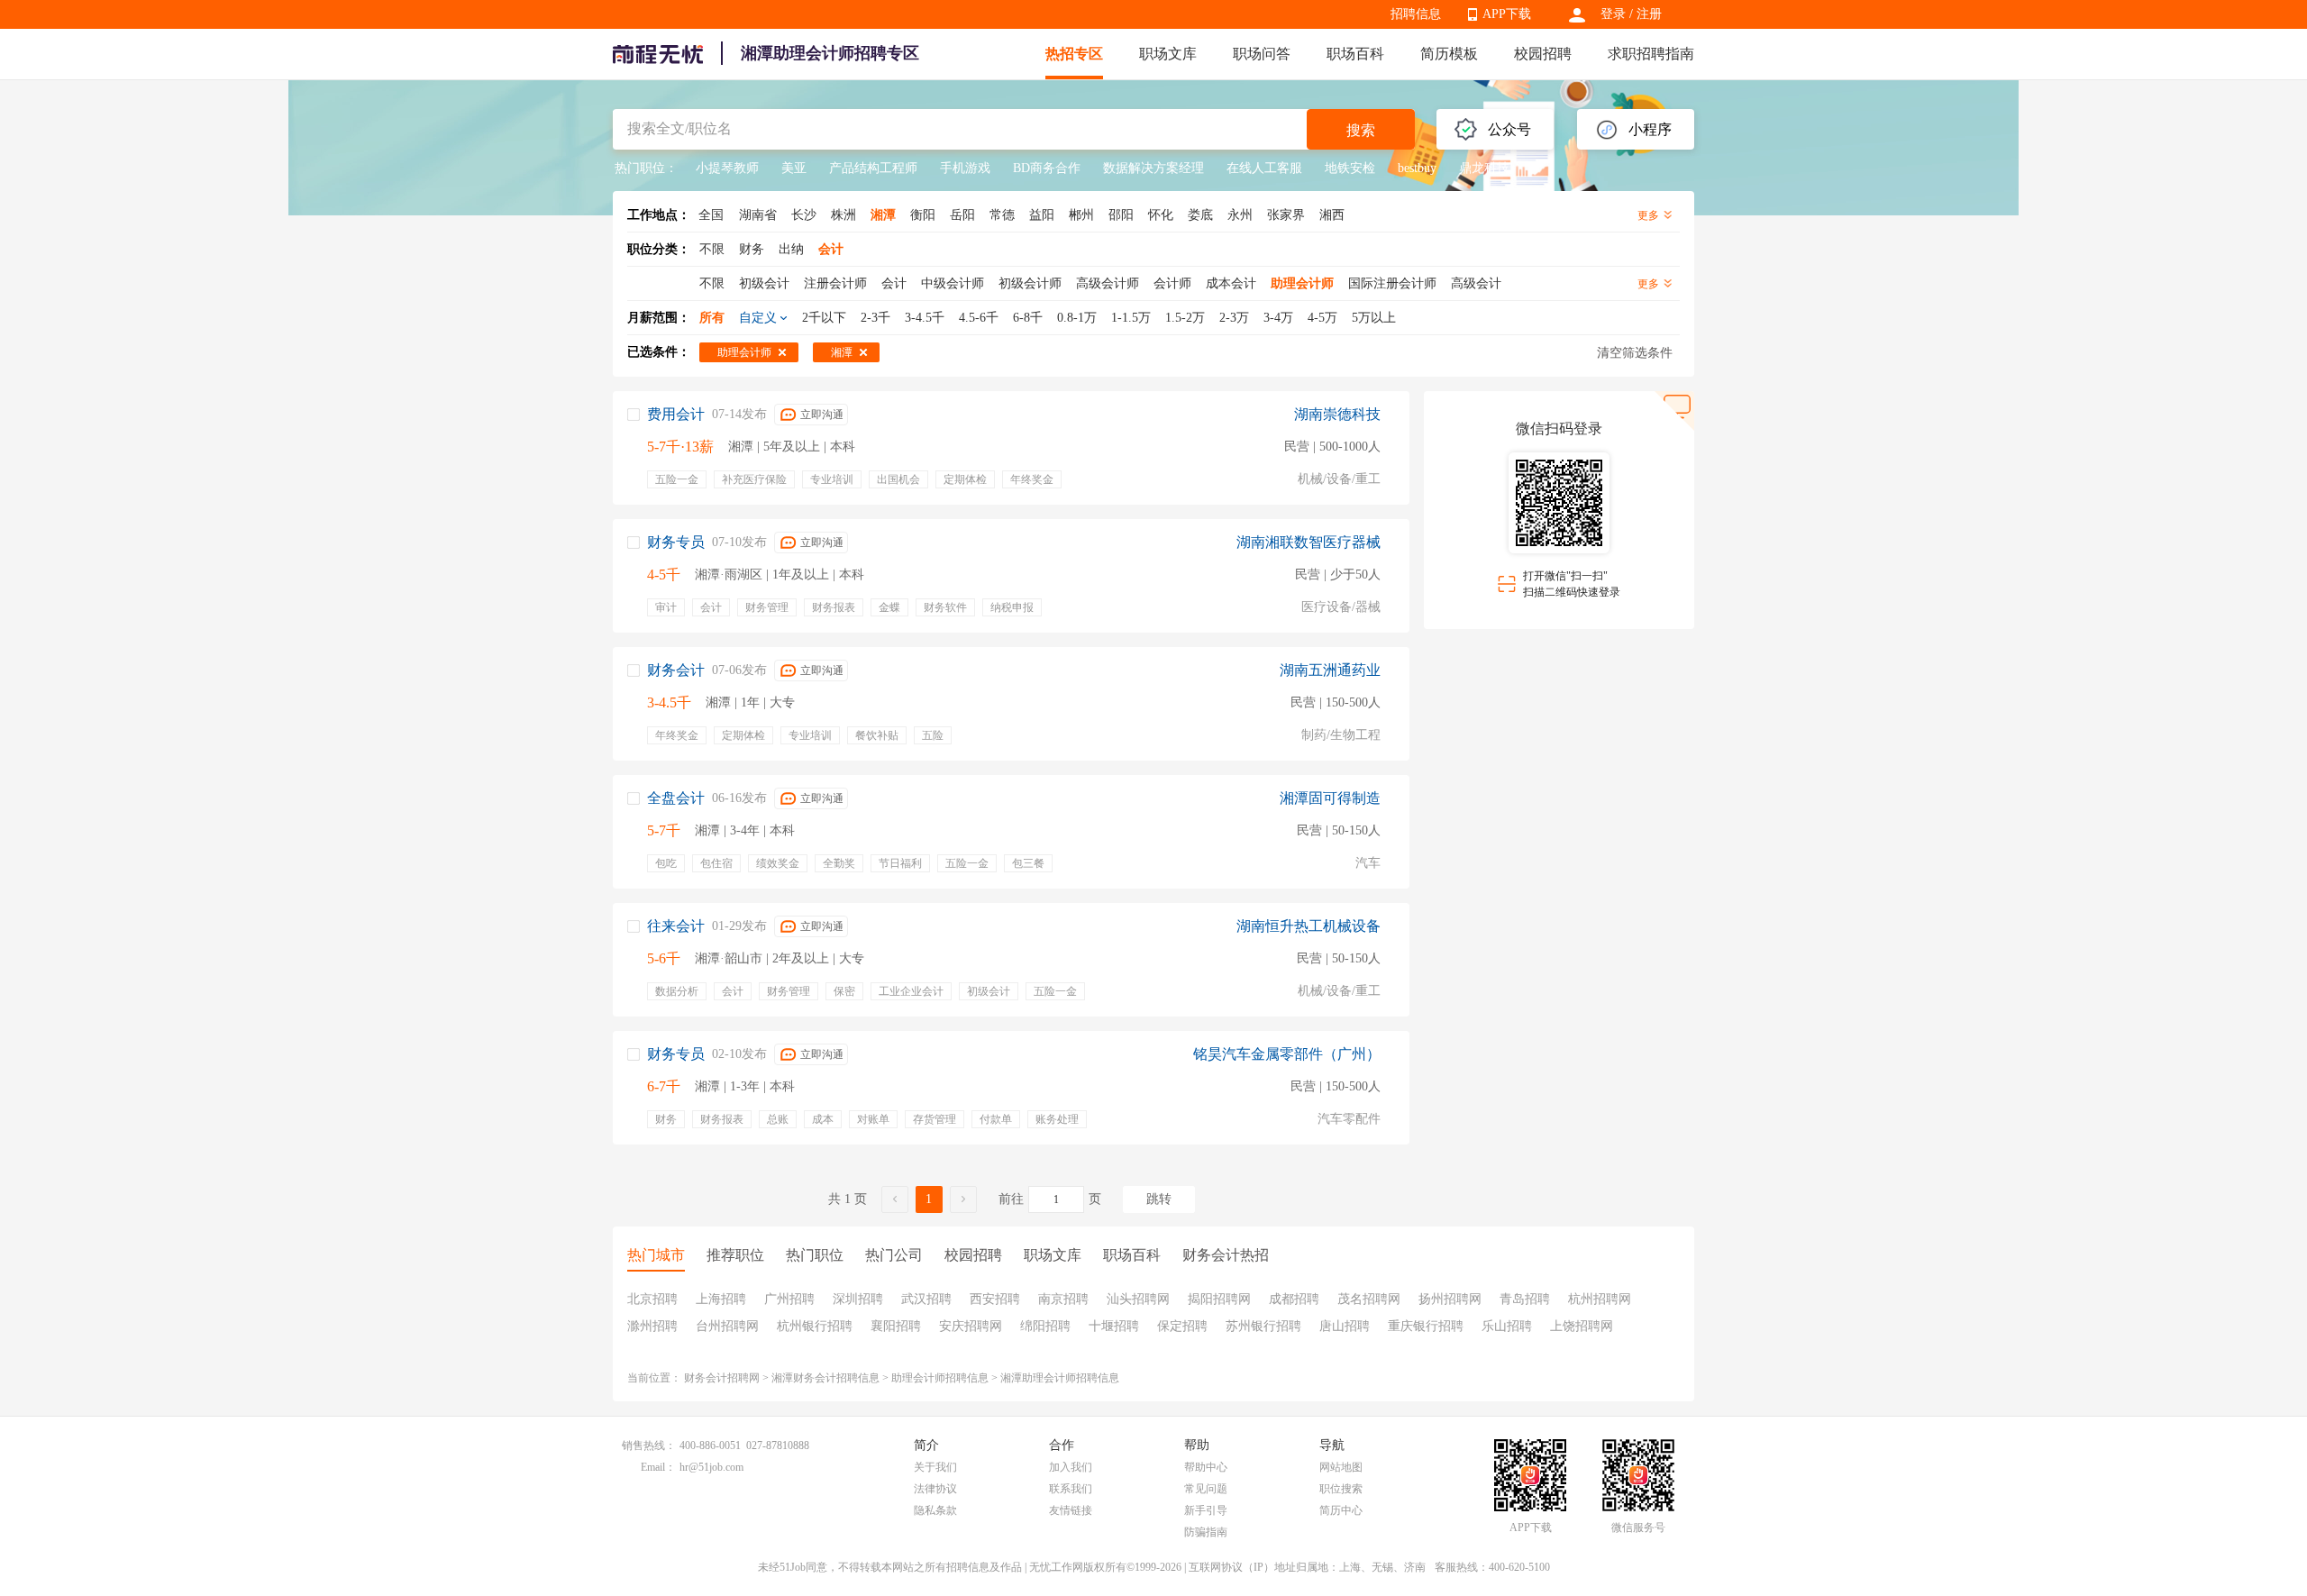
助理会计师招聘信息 (940, 1378)
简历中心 (1341, 1510)
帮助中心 (1206, 1467)
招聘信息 (1416, 14)
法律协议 (935, 1489)
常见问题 (1206, 1489)
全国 (711, 215)
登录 (1613, 14)
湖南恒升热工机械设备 (1309, 926)
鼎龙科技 (1484, 168)
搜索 (1361, 130)
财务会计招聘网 (722, 1378)
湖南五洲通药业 (1330, 670)
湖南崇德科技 (1337, 414)
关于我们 (935, 1467)
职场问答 (1262, 54)
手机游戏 (965, 168)
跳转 (1159, 1199)
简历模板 (1449, 54)
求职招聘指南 (1651, 54)
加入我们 (1071, 1467)
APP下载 (1507, 14)
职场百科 (1355, 54)
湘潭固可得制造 (1330, 798)
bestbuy (1417, 168)
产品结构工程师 (873, 168)
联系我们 (1071, 1489)
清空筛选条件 (1635, 353)
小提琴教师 (727, 168)
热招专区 (1074, 54)
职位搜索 (1341, 1489)
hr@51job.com (711, 1467)
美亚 (794, 168)
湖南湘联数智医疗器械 (1309, 542)
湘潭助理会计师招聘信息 (1060, 1378)
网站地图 (1341, 1467)
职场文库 (1168, 54)
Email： (658, 1467)
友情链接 (1071, 1510)
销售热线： (649, 1446)
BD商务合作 (1047, 168)
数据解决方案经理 (1153, 168)
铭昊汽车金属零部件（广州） (1287, 1054)
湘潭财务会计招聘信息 (825, 1378)
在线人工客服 (1264, 168)
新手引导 (1206, 1510)
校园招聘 (1543, 54)
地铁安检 (1350, 168)
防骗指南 (1206, 1532)
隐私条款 (935, 1510)
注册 (1649, 14)
